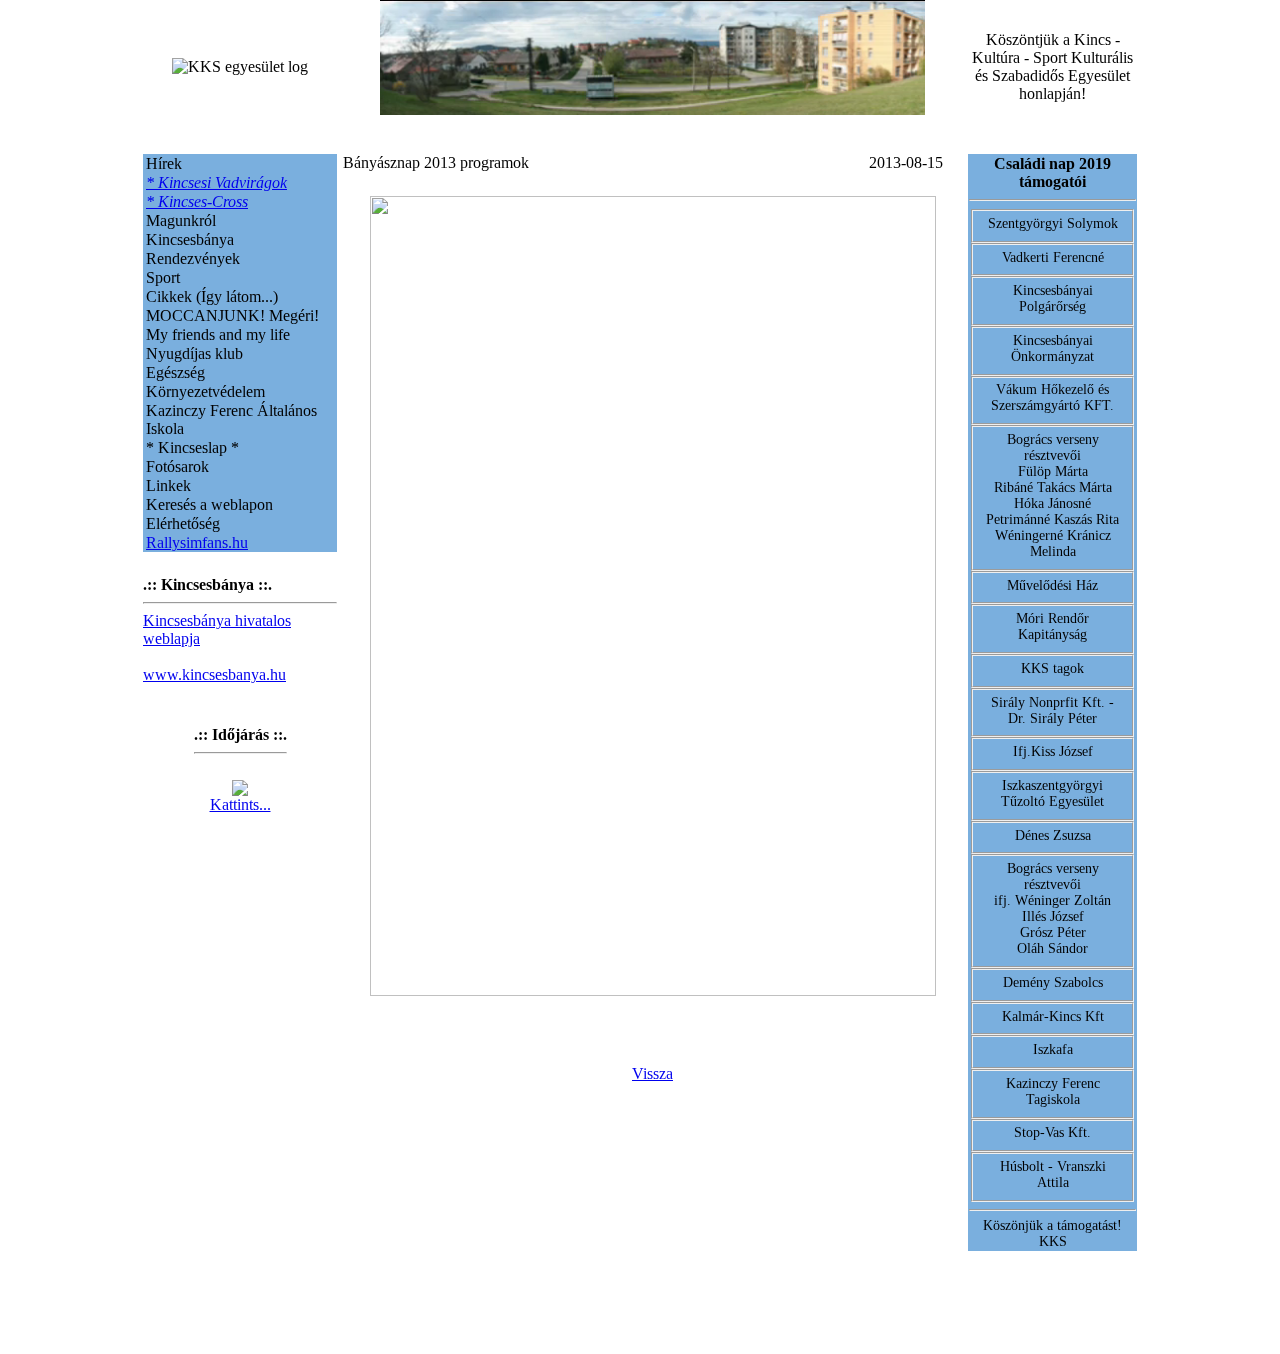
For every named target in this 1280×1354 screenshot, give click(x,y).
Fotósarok (177, 466)
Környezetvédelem (205, 391)
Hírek (164, 163)
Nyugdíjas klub (194, 353)
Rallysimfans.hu (197, 542)
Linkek (168, 485)
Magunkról (181, 220)
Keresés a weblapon (209, 504)
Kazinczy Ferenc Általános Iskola (231, 419)
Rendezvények (193, 258)
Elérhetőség (183, 523)
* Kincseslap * (192, 447)
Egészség (175, 372)
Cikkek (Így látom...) (212, 296)
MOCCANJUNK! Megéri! (232, 315)
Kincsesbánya (190, 239)
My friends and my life (218, 334)
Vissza (652, 1073)
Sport (163, 277)
